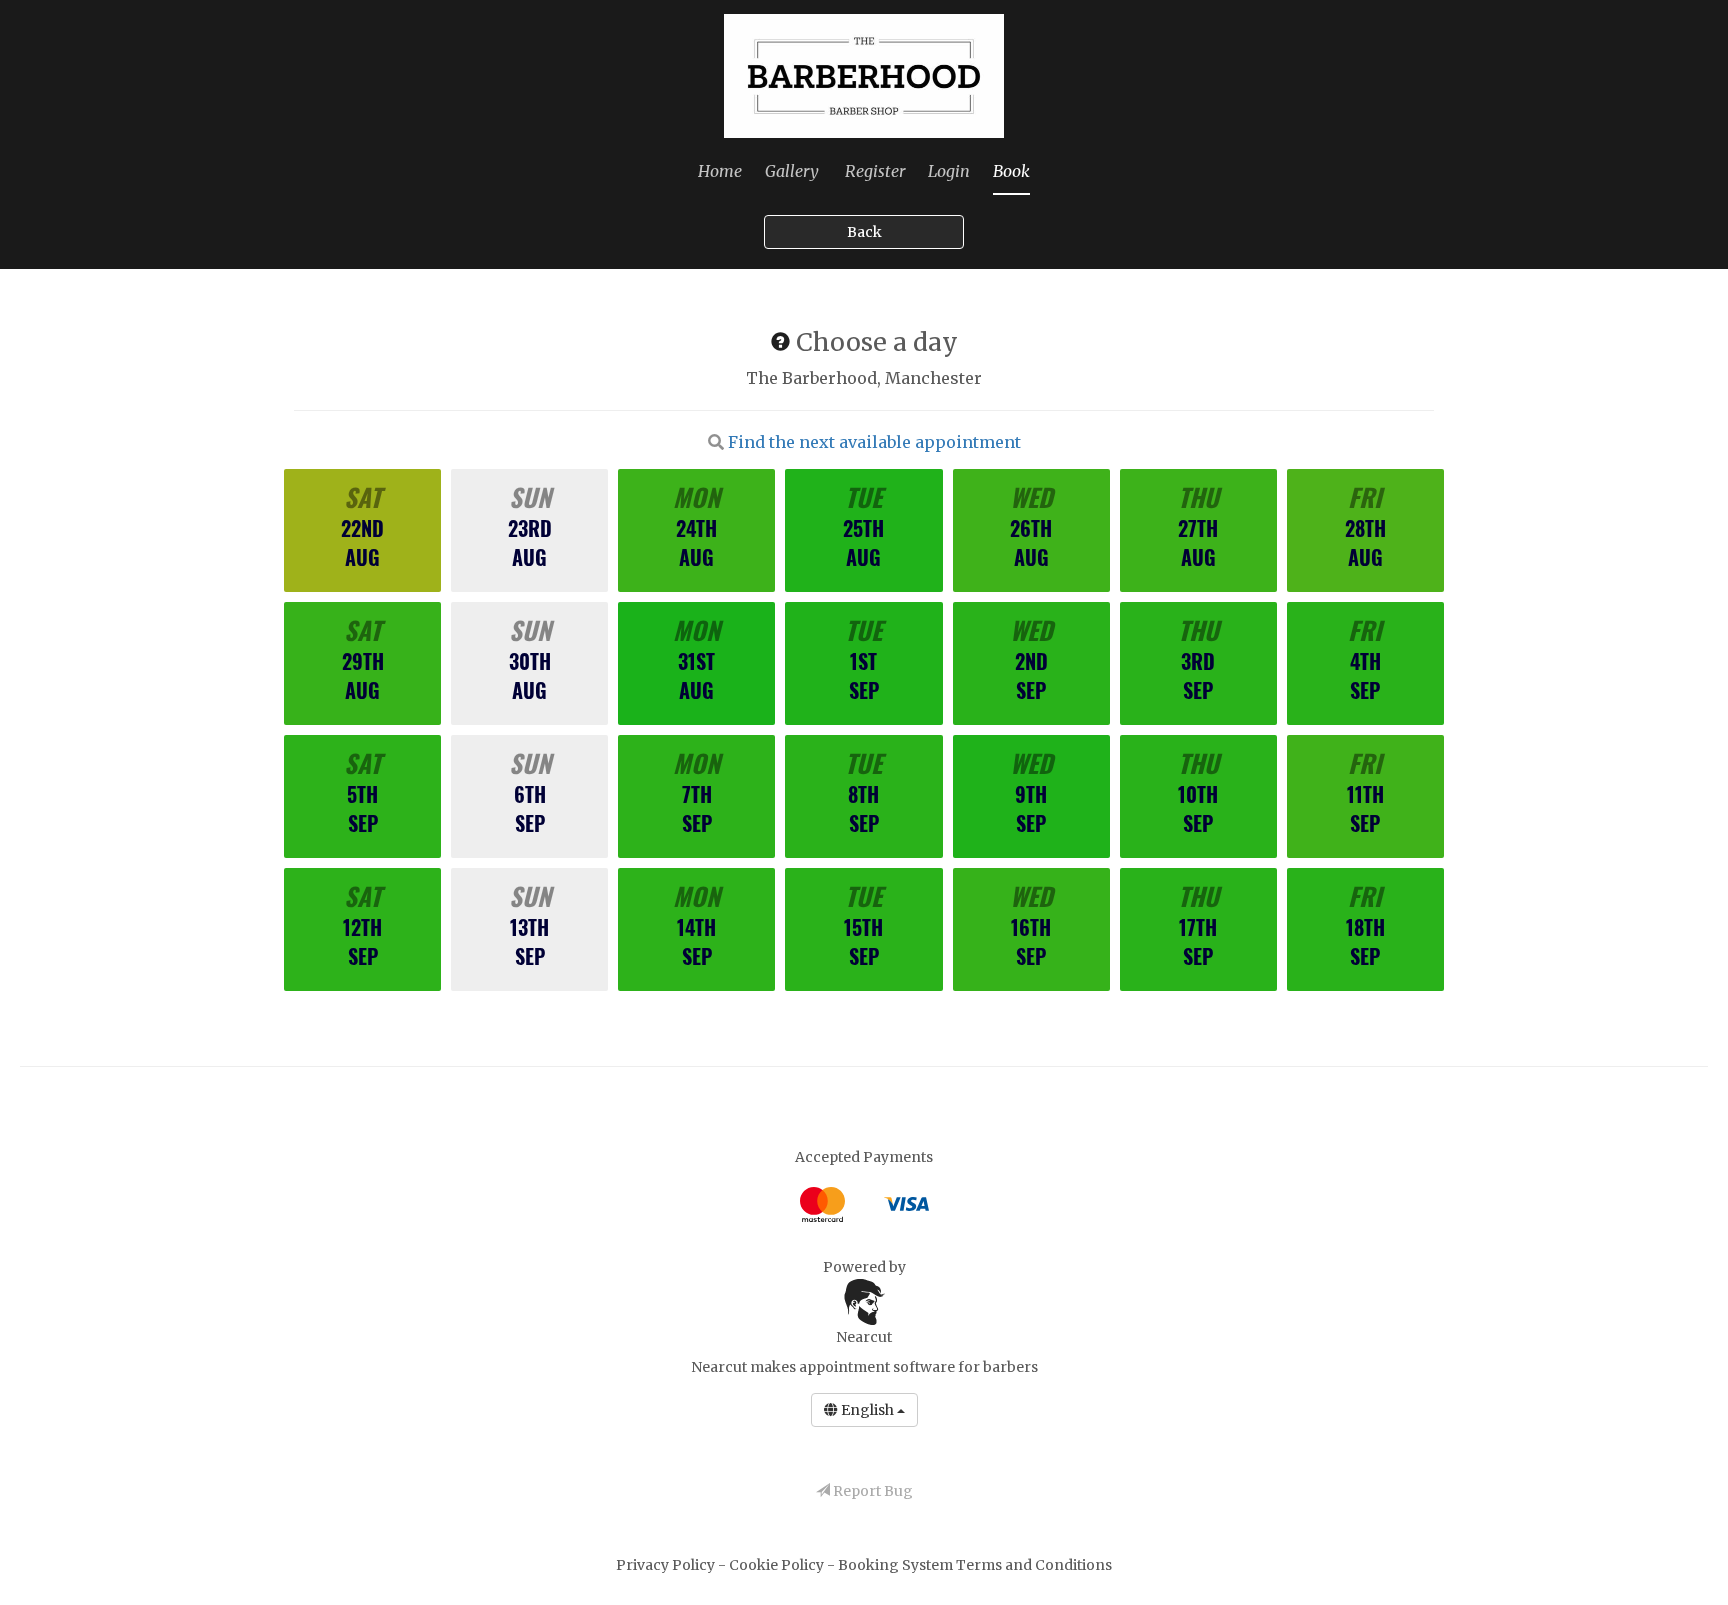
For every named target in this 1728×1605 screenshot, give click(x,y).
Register (875, 171)
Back (864, 232)
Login (949, 171)
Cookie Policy (778, 1565)
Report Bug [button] (871, 1491)
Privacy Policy (667, 1565)
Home (720, 171)
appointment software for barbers (918, 1367)
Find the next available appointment (874, 442)
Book (1011, 171)
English (867, 1410)
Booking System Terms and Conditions (975, 1565)
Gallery (792, 171)
